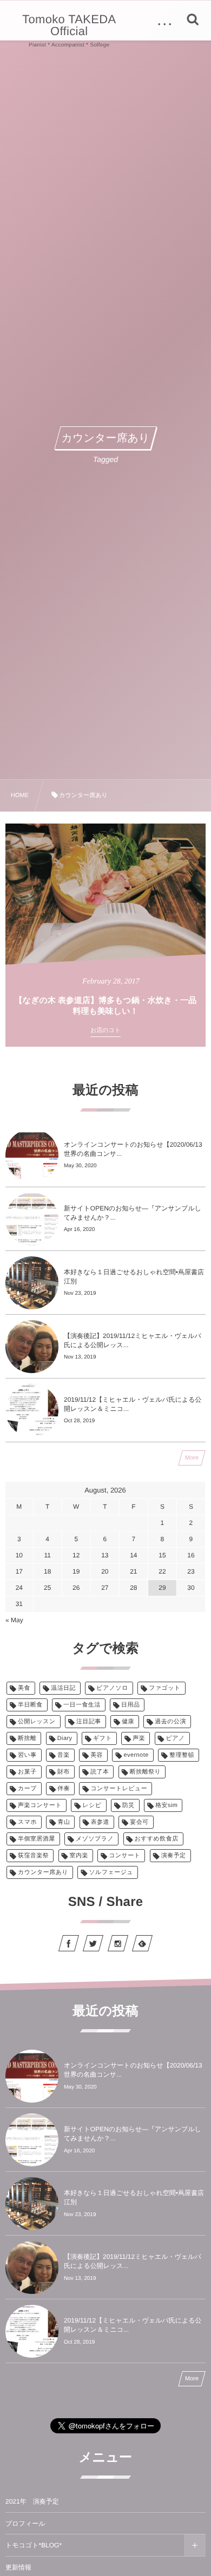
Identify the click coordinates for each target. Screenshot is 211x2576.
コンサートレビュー (119, 1789)
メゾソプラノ (95, 1839)
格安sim (166, 1805)
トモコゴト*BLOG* (34, 2545)
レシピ (92, 1805)
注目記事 (89, 1722)
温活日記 (63, 1688)
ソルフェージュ (111, 1872)
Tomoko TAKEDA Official (69, 25)
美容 (97, 1755)
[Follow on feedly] (142, 1943)
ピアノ (176, 1738)
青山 (64, 1822)
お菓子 (27, 1772)
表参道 (100, 1822)
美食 (24, 1688)
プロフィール (25, 2524)
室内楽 (79, 1856)
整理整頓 (182, 1755)
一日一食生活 (82, 1705)
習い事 (27, 1755)
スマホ (27, 1822)
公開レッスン (37, 1722)
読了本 (100, 1772)
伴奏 (64, 1789)
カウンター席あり (43, 1872)
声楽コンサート (40, 1805)
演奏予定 (174, 1856)
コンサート (124, 1856)
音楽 (64, 1755)
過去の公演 (170, 1722)
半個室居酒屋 (37, 1839)
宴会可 (139, 1822)
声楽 (139, 1738)
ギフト (103, 1738)
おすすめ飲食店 (157, 1839)
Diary (65, 1738)
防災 (128, 1805)
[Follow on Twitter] (93, 1943)
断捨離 (27, 1738)
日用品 (130, 1705)
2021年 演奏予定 (32, 2501)
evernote (136, 1755)
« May (14, 1620)
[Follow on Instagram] (118, 1943)
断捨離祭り (145, 1772)
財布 (64, 1772)
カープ (27, 1789)
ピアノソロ (112, 1688)
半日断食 (30, 1705)
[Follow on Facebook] (69, 1943)
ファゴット (165, 1688)
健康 (128, 1722)
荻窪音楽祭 (33, 1856)
